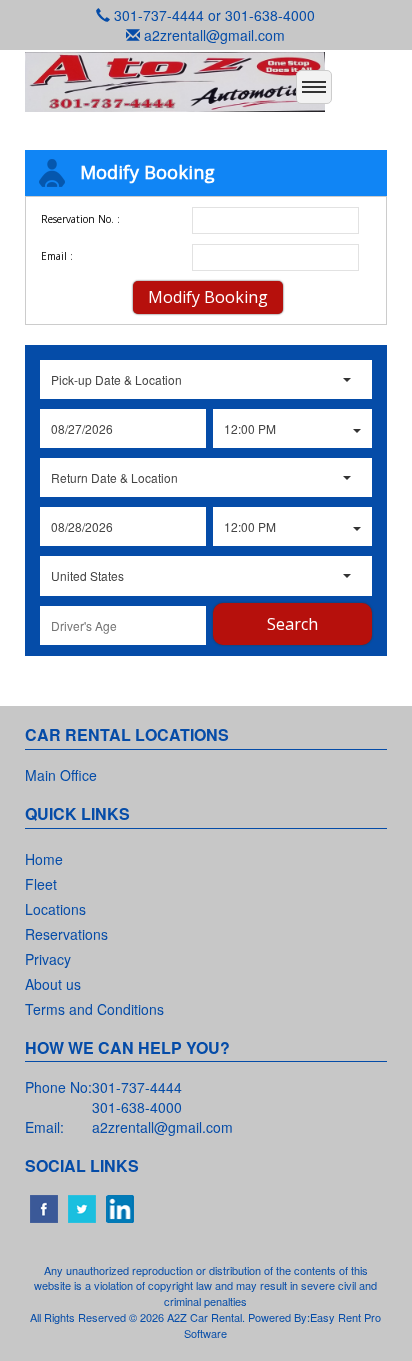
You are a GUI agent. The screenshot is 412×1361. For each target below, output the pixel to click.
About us (53, 984)
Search (292, 624)
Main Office (61, 775)
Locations (55, 909)
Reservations (66, 934)
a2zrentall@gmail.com (214, 35)
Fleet (41, 884)
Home (44, 859)
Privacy (48, 959)
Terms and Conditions (94, 1009)
